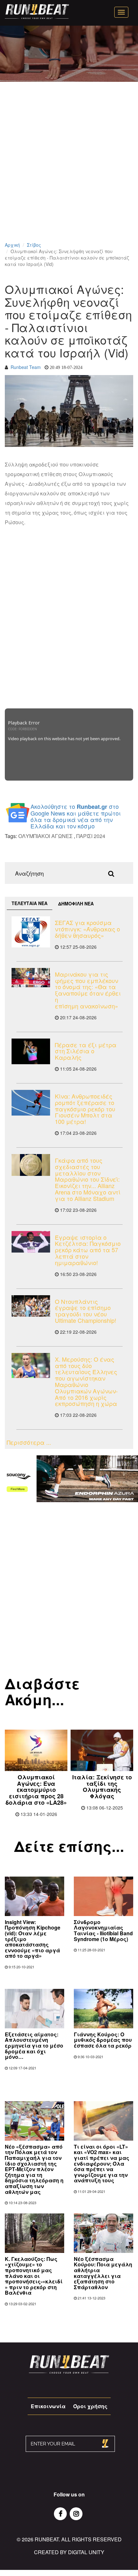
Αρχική (12, 245)
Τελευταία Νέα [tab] (30, 903)
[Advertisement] (69, 170)
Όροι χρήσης (90, 2406)
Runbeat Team (26, 367)
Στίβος (34, 245)
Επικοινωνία (48, 2406)
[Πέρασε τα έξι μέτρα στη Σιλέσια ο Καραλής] (31, 1051)
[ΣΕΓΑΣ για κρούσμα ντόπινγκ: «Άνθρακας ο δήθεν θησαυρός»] (31, 932)
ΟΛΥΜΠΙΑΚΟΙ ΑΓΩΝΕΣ (45, 836)
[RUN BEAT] (37, 12)
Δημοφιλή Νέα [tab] (76, 903)
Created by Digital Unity (69, 2552)
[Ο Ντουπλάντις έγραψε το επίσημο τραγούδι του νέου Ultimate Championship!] (31, 1306)
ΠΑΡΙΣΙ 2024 (91, 836)
